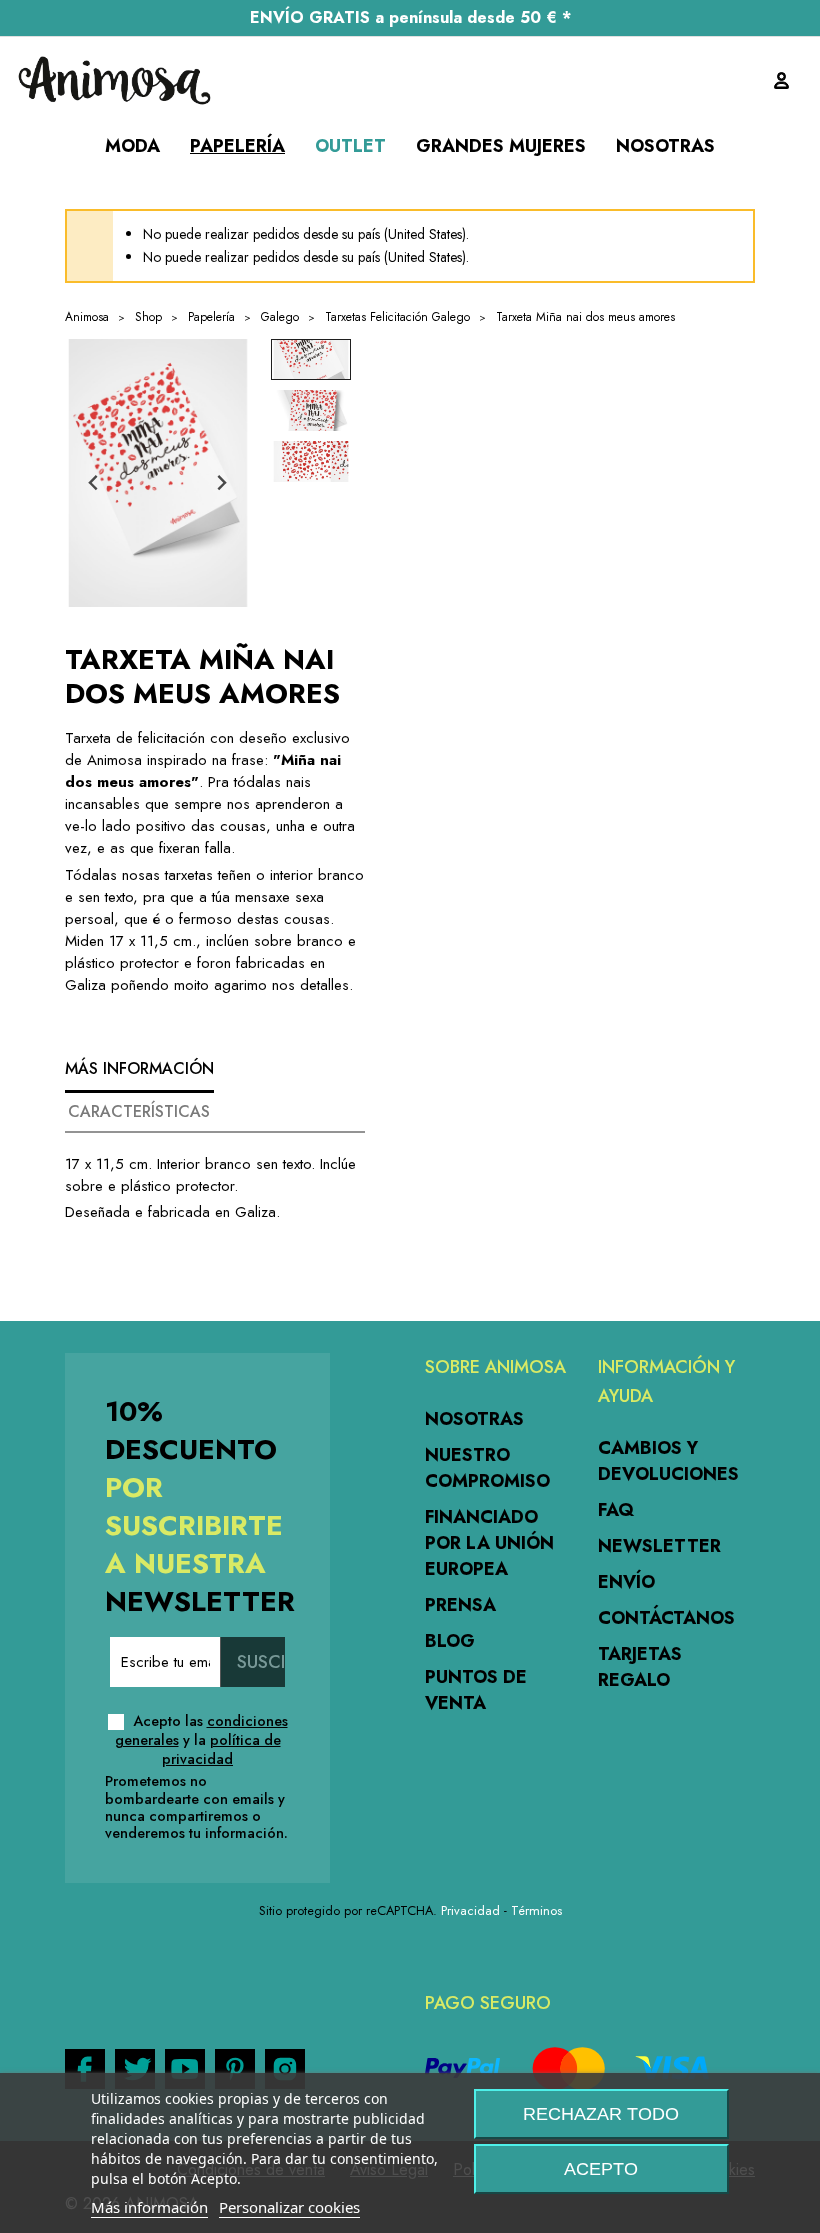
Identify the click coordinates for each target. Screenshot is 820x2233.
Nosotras (474, 1419)
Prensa (460, 1605)
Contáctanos (666, 1618)
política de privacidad (221, 1749)
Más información (149, 2207)
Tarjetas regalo (640, 1667)
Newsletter (659, 1546)
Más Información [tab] (139, 1068)
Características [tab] (139, 1111)
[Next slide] (221, 483)
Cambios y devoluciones (668, 1461)
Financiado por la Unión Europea (489, 1543)
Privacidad (470, 1910)
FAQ (616, 1510)
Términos (536, 1910)
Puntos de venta (476, 1690)
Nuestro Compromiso (487, 1468)
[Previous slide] (94, 483)
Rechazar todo (601, 2114)
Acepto (601, 2169)
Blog (450, 1641)
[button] (311, 359)
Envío (626, 1582)
